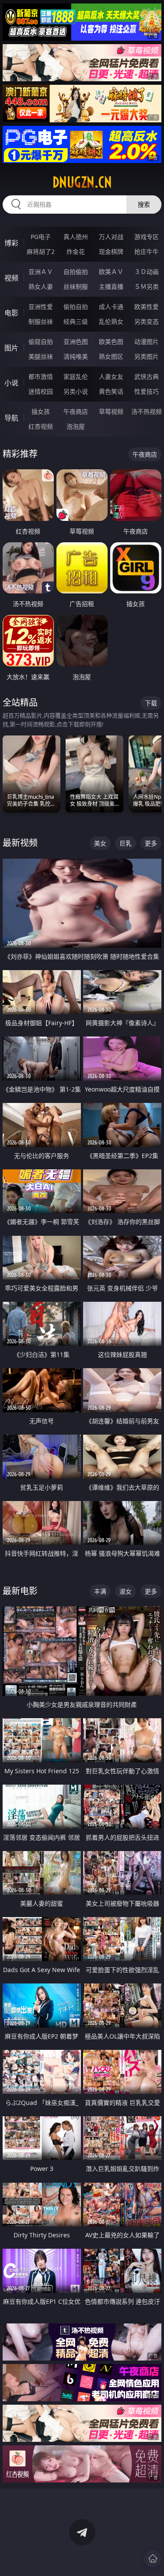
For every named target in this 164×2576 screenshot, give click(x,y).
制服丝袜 (41, 321)
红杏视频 (41, 426)
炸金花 (76, 251)
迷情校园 (41, 391)
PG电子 (41, 237)
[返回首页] (153, 2559)
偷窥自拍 (41, 342)
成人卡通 (111, 307)
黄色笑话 (111, 391)
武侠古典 (147, 376)
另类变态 (147, 321)
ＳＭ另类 (147, 286)
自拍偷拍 (76, 272)
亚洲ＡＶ (41, 272)
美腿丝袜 (41, 356)
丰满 (100, 1591)
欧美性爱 (147, 307)
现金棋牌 (111, 251)
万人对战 (111, 237)
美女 (100, 843)
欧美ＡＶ (111, 272)
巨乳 (126, 843)
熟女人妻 (41, 286)
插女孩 (41, 411)
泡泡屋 (76, 426)
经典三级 (76, 321)
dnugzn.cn (82, 182)
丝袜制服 (76, 286)
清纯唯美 (76, 356)
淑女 (126, 1591)
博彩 (11, 243)
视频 (11, 278)
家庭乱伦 (76, 376)
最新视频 (20, 843)
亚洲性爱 (41, 307)
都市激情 (41, 376)
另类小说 (76, 391)
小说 (11, 383)
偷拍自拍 (76, 307)
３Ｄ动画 (147, 272)
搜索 (144, 204)
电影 (11, 313)
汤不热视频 (147, 411)
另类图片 (147, 356)
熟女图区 (111, 356)
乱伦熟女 (111, 321)
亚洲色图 (76, 342)
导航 (11, 418)
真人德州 (76, 237)
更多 (151, 843)
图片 (11, 348)
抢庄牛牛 (147, 251)
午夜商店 (76, 411)
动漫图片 (147, 342)
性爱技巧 (147, 391)
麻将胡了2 (41, 251)
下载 (151, 703)
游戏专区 (147, 237)
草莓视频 (111, 411)
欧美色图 (111, 342)
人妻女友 (111, 376)
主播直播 (111, 286)
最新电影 (20, 1591)
